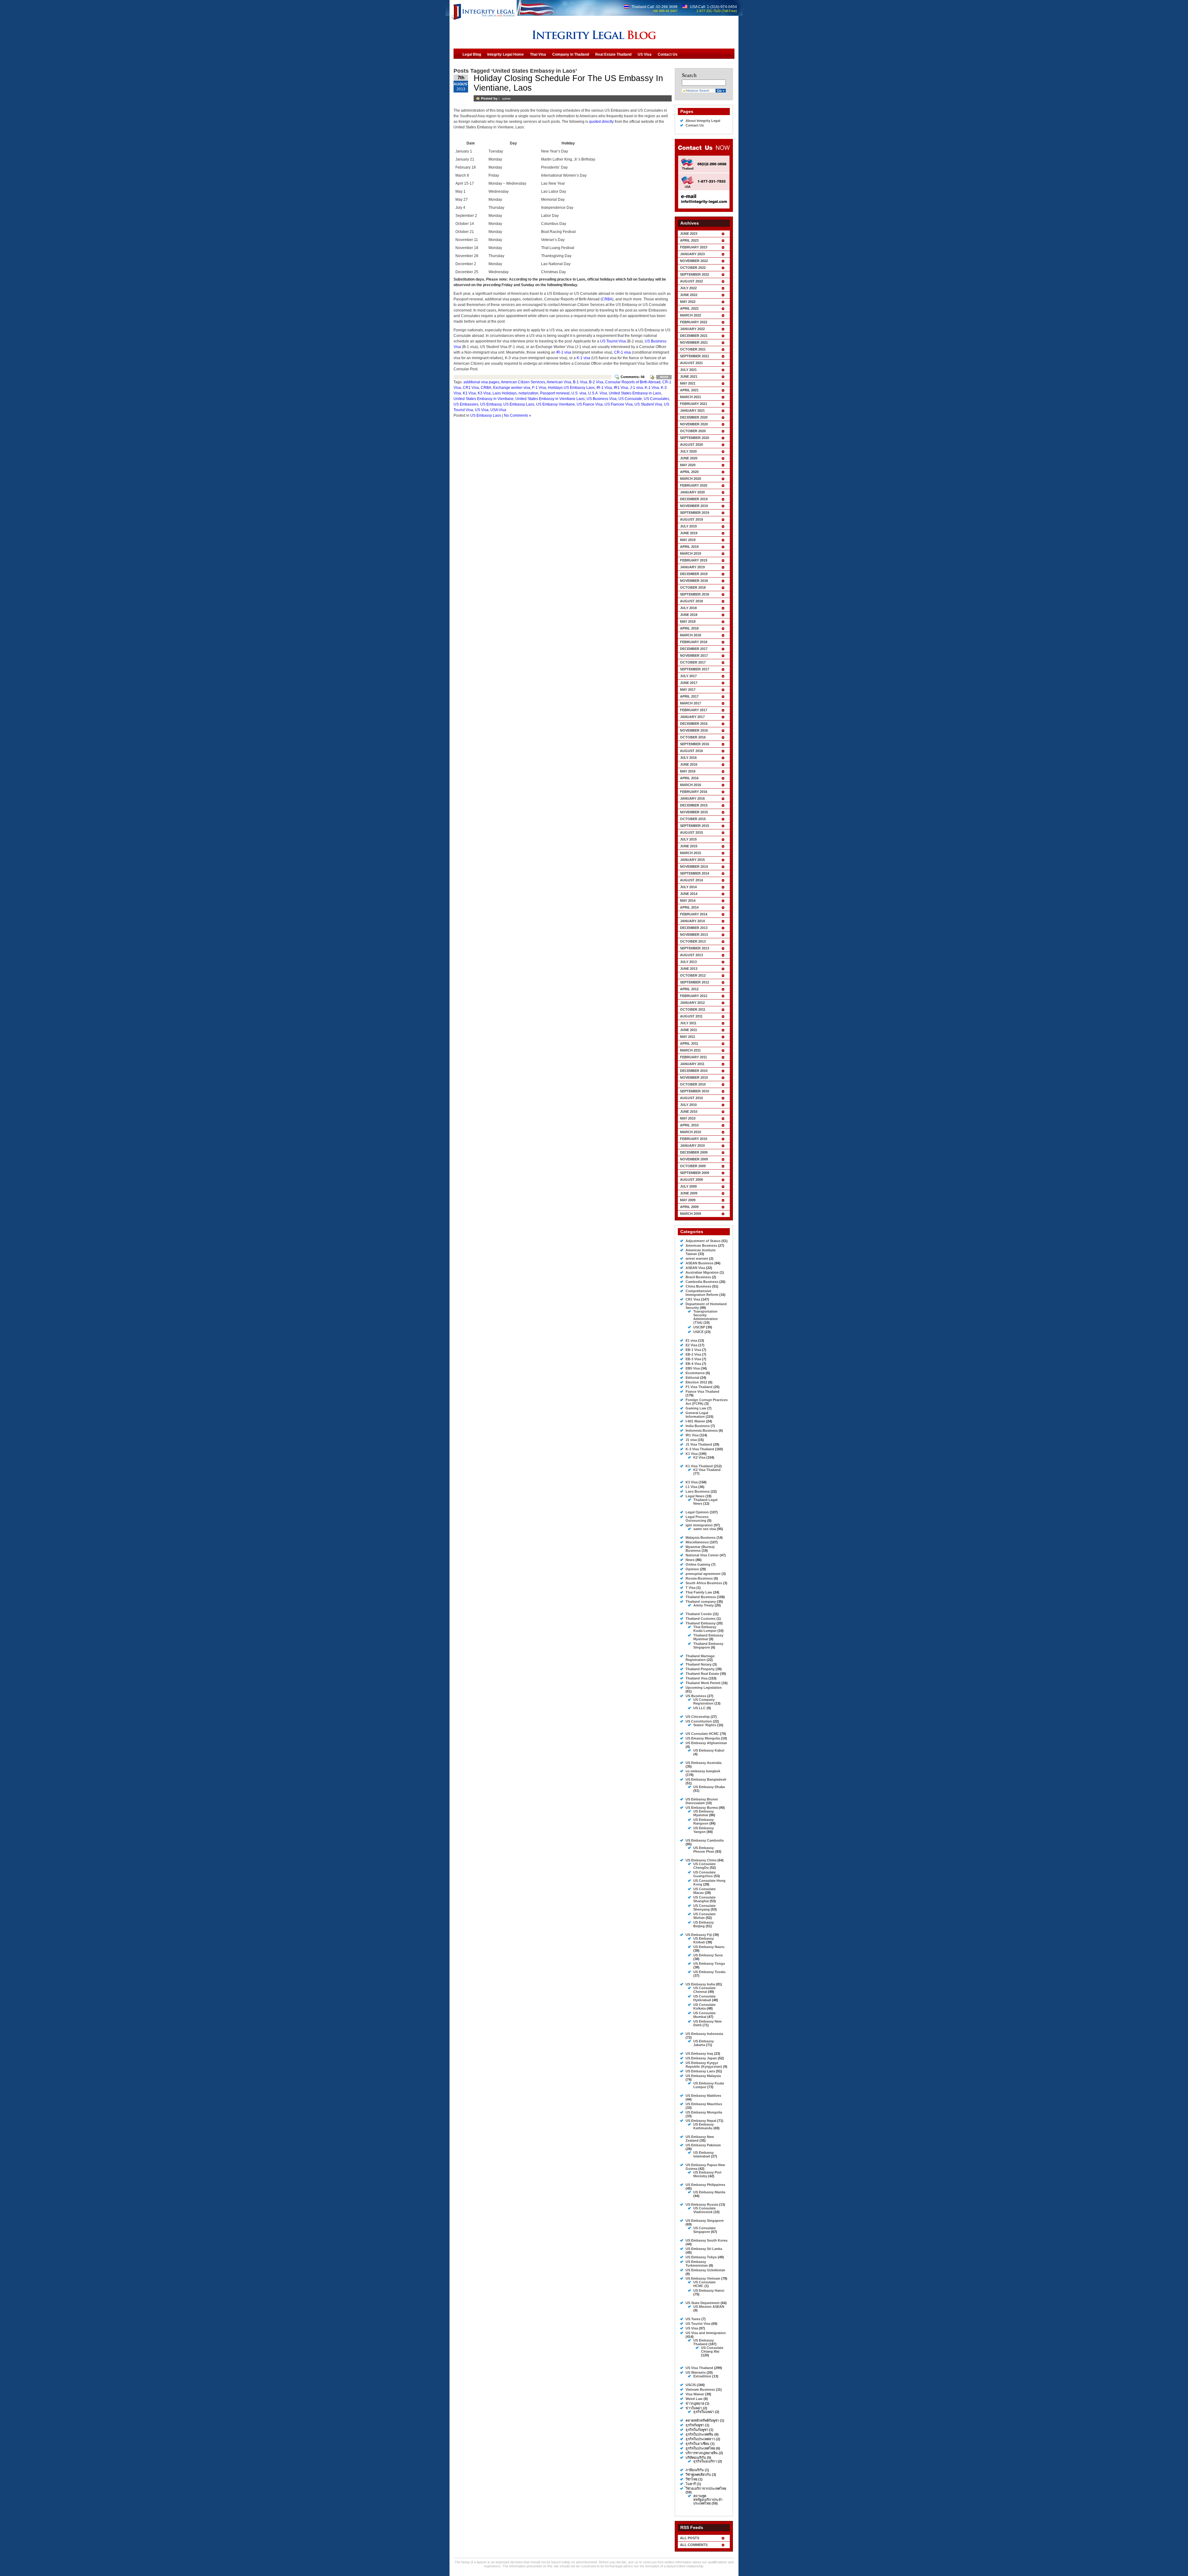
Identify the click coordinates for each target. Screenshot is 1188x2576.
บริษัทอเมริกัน (696, 2458)
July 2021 (688, 370)
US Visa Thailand (699, 2368)
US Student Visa (648, 404)
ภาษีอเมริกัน (695, 2470)
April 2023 (689, 240)
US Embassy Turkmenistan (697, 2264)
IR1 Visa (621, 388)
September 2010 (695, 1091)
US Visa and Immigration (706, 2333)
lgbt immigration (699, 1525)
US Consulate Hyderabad (704, 1998)
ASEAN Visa (695, 1268)
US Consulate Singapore (704, 2230)
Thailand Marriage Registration (700, 1658)
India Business (698, 1426)
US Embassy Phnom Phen (704, 1850)
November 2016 (694, 730)
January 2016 (692, 798)
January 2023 (692, 254)
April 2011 (689, 1043)
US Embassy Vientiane (555, 404)
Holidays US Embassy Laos (571, 388)
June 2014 (689, 894)
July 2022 (688, 288)
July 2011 (688, 1023)
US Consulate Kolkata (704, 2006)
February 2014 (694, 914)
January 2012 (692, 1003)
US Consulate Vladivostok (704, 2210)
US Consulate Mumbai (704, 2015)
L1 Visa (691, 1487)
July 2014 (688, 887)
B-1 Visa (580, 382)
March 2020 (691, 479)
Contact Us (695, 125)
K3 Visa (484, 393)
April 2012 (689, 989)
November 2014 (694, 867)
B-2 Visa (596, 382)
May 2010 (688, 1118)
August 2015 (691, 832)
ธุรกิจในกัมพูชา (697, 2430)
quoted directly (601, 122)
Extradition (702, 2376)
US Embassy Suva (708, 1955)
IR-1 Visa (604, 388)
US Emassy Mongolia (703, 1738)
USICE (698, 1332)
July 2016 (688, 758)
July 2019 (688, 526)
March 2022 (691, 315)
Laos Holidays (505, 393)
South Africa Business (704, 1583)
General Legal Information (697, 1415)
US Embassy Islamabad (704, 2154)
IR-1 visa (564, 352)
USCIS (691, 2385)
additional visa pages (481, 382)
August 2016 (691, 751)
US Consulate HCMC (702, 1734)
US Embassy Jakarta (704, 2043)
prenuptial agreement (703, 1574)
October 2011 (693, 1009)
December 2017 (694, 649)
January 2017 (692, 717)
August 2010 (691, 1098)
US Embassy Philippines (705, 2185)
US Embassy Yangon (704, 1830)
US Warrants (696, 2372)
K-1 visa (583, 358)
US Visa (482, 410)
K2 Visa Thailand (707, 1470)
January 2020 (692, 492)
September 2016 (695, 744)
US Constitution (699, 1721)
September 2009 (695, 1173)
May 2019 (688, 540)
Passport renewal (555, 393)
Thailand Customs (701, 1619)
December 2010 (694, 1071)
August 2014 (691, 880)
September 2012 (695, 982)
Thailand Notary (699, 1664)
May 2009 (688, 1200)
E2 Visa (691, 1345)
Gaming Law (696, 1408)
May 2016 (688, 771)
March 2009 (691, 1214)
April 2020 (689, 472)
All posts (690, 2538)
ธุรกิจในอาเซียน (697, 2444)
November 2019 (694, 506)
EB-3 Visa (693, 1359)
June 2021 (689, 376)
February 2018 (694, 642)
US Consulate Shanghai (704, 1899)
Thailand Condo (699, 1614)
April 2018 (689, 628)
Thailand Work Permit (703, 1683)
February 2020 (694, 485)
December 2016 (694, 724)
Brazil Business (698, 1277)
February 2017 (694, 710)
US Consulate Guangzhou (704, 1874)
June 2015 (689, 846)
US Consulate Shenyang (704, 1907)
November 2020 (694, 424)
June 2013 (689, 969)
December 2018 (694, 574)
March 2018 (691, 635)
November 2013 (694, 935)
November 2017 (694, 656)
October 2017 (693, 662)
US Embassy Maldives (703, 2096)
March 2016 (691, 785)
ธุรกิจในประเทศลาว (700, 2439)
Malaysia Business (701, 1537)
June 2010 (689, 1112)
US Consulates (656, 399)
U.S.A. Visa (598, 393)
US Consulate (630, 399)
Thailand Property (700, 1669)
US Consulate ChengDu (704, 1866)
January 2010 (692, 1146)
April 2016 (689, 778)
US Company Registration (704, 1701)
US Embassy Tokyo (701, 2257)
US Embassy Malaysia (703, 2076)
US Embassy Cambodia (705, 1840)
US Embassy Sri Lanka (704, 2249)
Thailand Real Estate (702, 1674)
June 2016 (689, 764)
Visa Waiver (695, 2394)
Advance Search (697, 90)
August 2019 (691, 519)
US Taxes (693, 2319)
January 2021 (692, 411)
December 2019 (694, 499)
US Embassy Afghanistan (706, 1743)
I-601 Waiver (695, 1421)
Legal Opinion (697, 1512)
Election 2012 (696, 1382)
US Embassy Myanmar (704, 1813)
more (664, 377)
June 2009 (689, 1193)
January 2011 (692, 1064)
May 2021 (688, 383)
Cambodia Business (702, 1282)
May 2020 (688, 465)
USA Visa (498, 410)
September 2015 (695, 826)
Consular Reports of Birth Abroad (633, 382)
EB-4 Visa (693, 1364)
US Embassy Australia (704, 1763)
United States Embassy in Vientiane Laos (550, 399)
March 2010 (691, 1132)
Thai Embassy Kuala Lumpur (705, 1629)
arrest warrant (697, 1258)
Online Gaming (698, 1564)
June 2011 (689, 1030)
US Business (696, 1696)
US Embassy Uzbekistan (705, 2270)
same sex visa (705, 1529)
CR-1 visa (622, 352)
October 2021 (693, 349)
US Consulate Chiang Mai (712, 2350)
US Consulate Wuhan (704, 1916)
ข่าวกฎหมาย (695, 2403)
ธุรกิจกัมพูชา (695, 2425)
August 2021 (691, 363)
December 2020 (694, 417)
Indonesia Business (702, 1430)
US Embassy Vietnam (703, 2278)
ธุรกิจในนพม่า (704, 2412)
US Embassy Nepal (701, 2121)
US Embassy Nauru (709, 1947)
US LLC (699, 1708)
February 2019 (694, 560)
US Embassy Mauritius (704, 2104)
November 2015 (694, 812)
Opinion (692, 1569)
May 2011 (688, 1037)
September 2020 (695, 438)
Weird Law (694, 2399)
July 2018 (688, 608)
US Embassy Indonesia (704, 2034)
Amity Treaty (704, 1605)
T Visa (691, 1588)
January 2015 (692, 860)
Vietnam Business (700, 2389)
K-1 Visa (652, 388)
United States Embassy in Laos (635, 393)
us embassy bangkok (703, 1771)
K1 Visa (469, 393)
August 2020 (691, 445)
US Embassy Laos (519, 404)
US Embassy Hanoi (709, 2290)
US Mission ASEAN (709, 2307)
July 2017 (688, 676)
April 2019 (689, 547)
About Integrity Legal (703, 121)
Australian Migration (702, 1272)
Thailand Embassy (701, 1623)
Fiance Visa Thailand (702, 1391)
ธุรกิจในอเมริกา (705, 2461)
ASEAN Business (699, 1263)
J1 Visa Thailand (699, 1444)
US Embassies (466, 404)
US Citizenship (698, 1717)
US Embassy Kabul (709, 1750)
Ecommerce (695, 1373)
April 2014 (689, 907)
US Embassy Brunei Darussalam (702, 1801)
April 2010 (689, 1125)
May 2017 (688, 690)
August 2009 (691, 1180)
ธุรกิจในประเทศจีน (699, 2434)
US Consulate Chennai (704, 1990)
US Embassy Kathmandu (704, 2126)
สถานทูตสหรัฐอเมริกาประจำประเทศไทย (708, 2500)
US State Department (703, 2303)
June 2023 (689, 234)
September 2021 (695, 356)
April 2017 (689, 696)
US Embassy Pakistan (703, 2145)
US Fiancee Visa (619, 404)
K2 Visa (699, 1457)
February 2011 (693, 1057)
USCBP (699, 1327)
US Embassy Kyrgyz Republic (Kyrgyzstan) (704, 2065)
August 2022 (691, 281)
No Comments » (518, 415)
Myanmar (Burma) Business (700, 1549)
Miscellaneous (697, 1542)
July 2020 (688, 451)
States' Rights (705, 1725)
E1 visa (691, 1340)
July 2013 (688, 962)
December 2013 (694, 928)
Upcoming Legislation (704, 1688)
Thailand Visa (697, 1678)
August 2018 (691, 601)
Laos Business (698, 1491)
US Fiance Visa (590, 404)
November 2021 (694, 342)
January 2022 (692, 329)
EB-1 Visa (693, 1350)
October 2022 (693, 268)
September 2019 (695, 513)
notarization (528, 393)
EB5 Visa (693, 1368)
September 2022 (695, 274)
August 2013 (691, 955)
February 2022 (694, 322)
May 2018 (688, 621)
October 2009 (693, 1166)
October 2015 (693, 819)
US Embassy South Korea (706, 2240)
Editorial (692, 1378)
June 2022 (689, 295)
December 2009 (694, 1152)
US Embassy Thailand (704, 2342)
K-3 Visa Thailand (700, 1449)
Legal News (695, 1496)
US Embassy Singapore (705, 2221)
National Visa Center (702, 1555)
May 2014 (688, 901)
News (690, 1560)
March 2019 (691, 553)
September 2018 (695, 594)
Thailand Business (701, 1597)
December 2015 (694, 805)
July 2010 (688, 1105)
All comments (694, 2545)
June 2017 (689, 683)
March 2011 (690, 1050)
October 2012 (693, 975)
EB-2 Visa (693, 1354)
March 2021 (691, 397)
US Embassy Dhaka (709, 1787)
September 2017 (695, 669)
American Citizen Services (523, 382)
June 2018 (689, 615)
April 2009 (689, 1207)
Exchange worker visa (512, 388)
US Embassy (491, 404)
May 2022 (688, 302)
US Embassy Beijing (704, 1924)
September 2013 (695, 948)
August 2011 (691, 1016)
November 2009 (694, 1159)
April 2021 (689, 390)
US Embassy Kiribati (704, 1940)
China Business (698, 1286)
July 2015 (688, 839)
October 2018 (693, 587)
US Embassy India (700, 1984)
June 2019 (689, 533)
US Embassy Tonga (709, 1963)
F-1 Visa (539, 388)
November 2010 (694, 1077)
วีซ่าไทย (691, 2479)
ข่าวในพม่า (694, 2408)
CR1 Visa (471, 388)
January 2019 (692, 567)
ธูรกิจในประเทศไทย (700, 2448)
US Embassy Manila (709, 2192)
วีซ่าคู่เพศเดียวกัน (698, 2475)
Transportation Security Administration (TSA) (706, 1317)
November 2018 (694, 581)
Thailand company (701, 1602)
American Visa (559, 382)
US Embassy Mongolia (704, 2112)
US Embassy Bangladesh (706, 1779)
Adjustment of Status (703, 1241)
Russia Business (699, 1578)
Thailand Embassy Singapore (708, 1645)
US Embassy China (701, 1860)
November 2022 (694, 261)
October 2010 (693, 1084)
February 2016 (694, 792)
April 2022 (689, 308)
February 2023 (694, 247)
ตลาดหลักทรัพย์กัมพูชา (702, 2420)
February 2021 (694, 404)
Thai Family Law (699, 1592)
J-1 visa (636, 388)
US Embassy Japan (701, 2058)
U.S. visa (579, 393)
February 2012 (694, 996)
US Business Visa (602, 399)
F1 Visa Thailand (699, 1387)
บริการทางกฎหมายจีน (702, 2453)
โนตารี (691, 2484)
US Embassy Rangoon (704, 1821)
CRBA (607, 299)
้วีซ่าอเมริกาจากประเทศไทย (706, 2488)
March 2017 (691, 703)
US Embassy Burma (702, 1808)
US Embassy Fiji (699, 1935)
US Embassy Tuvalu (709, 1972)
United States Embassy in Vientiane (484, 399)
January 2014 (692, 921)
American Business (701, 1245)
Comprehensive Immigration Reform (702, 1293)
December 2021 (694, 336)
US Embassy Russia (702, 2204)
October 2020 (693, 431)
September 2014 (695, 873)
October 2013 (693, 941)
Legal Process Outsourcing (697, 1519)
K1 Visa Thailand (699, 1466)
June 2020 (689, 458)
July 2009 (688, 1186)
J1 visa (691, 1440)
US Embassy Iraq (699, 2053)
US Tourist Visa (613, 341)
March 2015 (691, 853)
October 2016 (693, 737)
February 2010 (694, 1139)
